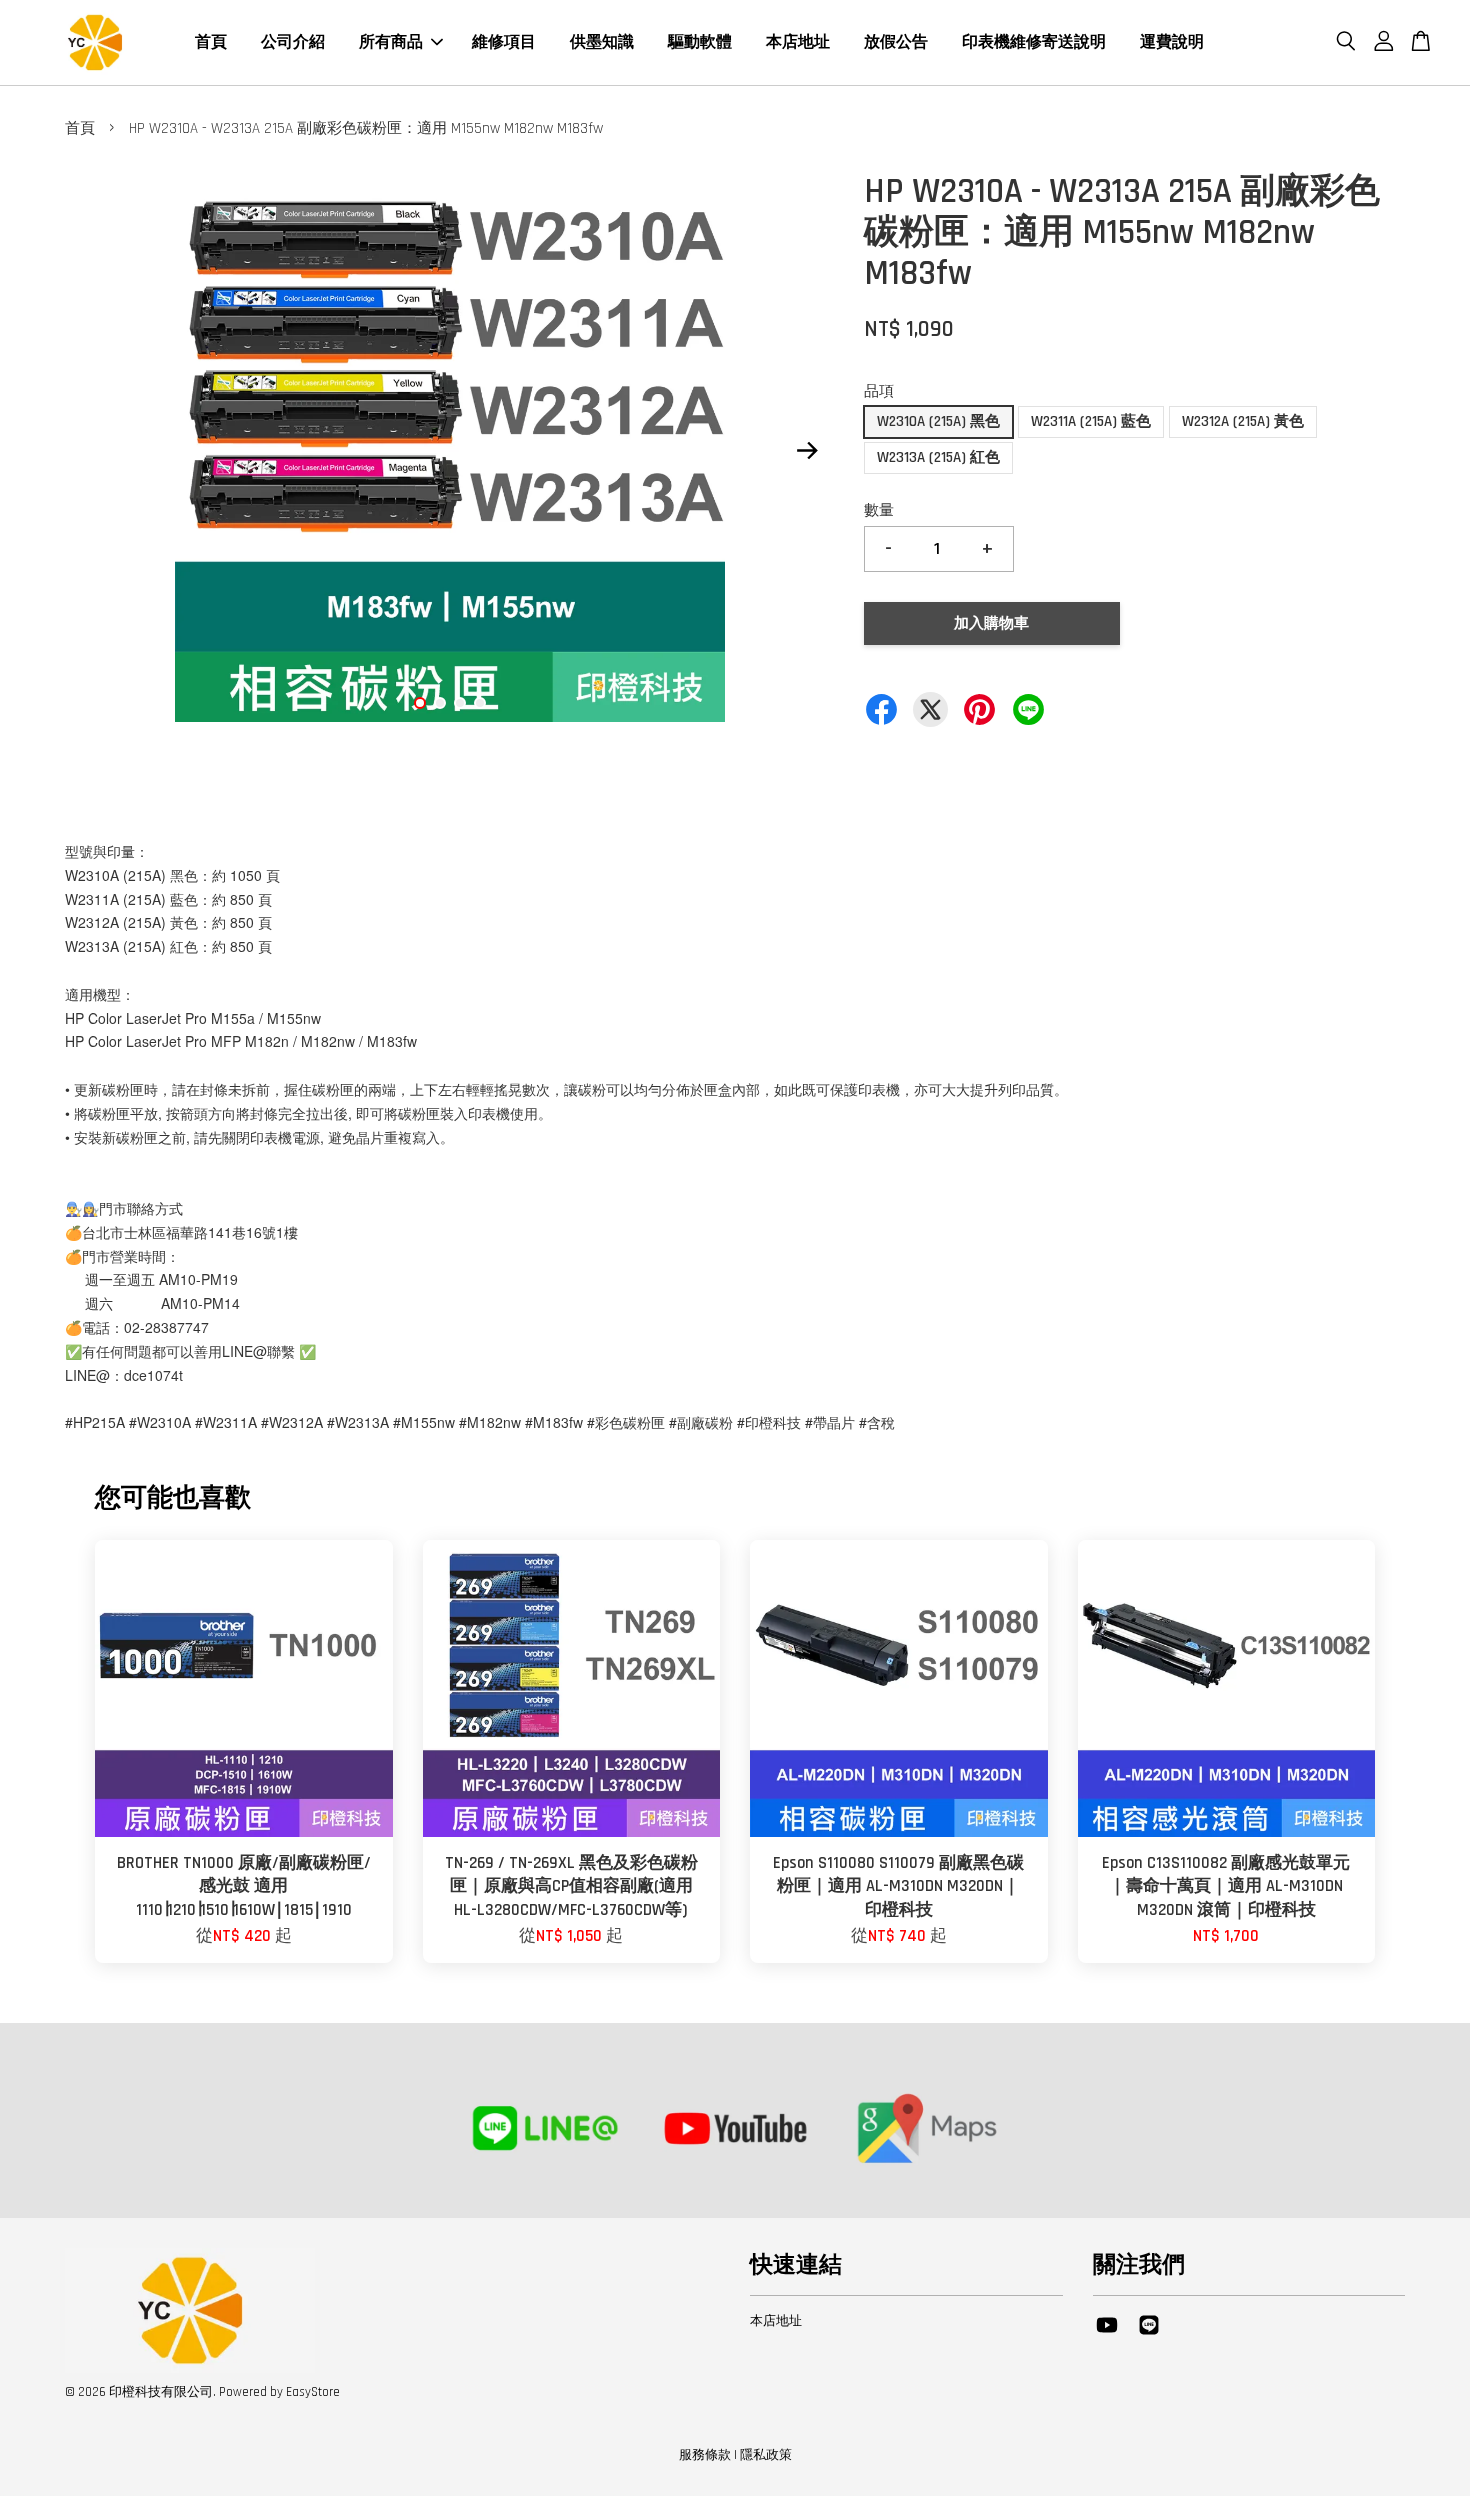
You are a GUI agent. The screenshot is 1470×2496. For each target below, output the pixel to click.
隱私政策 (766, 2455)
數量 (879, 510)
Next (807, 451)
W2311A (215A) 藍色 (1091, 421)
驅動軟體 (700, 42)
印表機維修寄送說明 (1034, 42)
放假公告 (896, 42)
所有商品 (391, 42)
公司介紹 (293, 42)
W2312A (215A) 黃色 (1243, 421)
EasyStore (313, 2392)
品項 (879, 391)
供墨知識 (602, 42)
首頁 (211, 42)
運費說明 (1172, 42)
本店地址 (798, 42)
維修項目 (504, 42)
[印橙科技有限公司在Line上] (1149, 2335)
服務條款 (705, 2455)
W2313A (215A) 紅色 (938, 457)
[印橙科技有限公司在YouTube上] (1107, 2335)
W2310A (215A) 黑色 (938, 421)
